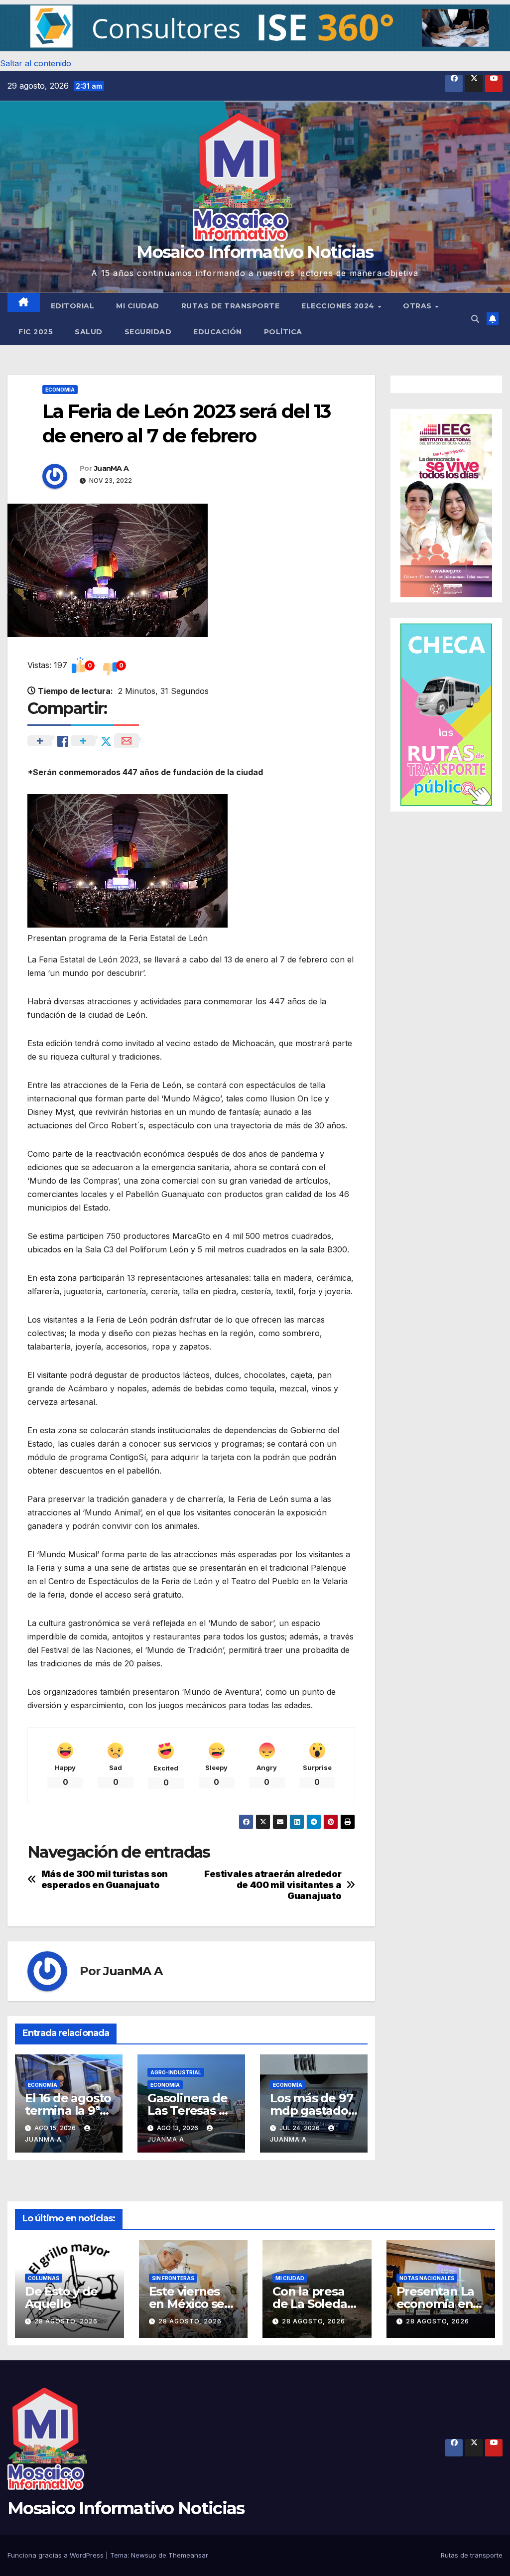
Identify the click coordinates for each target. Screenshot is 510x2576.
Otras (418, 306)
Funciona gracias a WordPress (57, 2555)
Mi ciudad (138, 306)
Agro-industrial (176, 2072)
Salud (89, 332)
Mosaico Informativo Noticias (255, 252)
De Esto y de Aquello (61, 2298)
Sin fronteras (173, 2278)
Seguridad (148, 332)
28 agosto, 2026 (66, 2321)
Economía (60, 390)
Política (283, 332)
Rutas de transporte (231, 306)
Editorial (73, 306)
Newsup (144, 2555)
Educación (218, 332)
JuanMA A (111, 468)
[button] (255, 28)
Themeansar (188, 2555)
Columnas (44, 2278)
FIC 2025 (36, 332)
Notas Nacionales (427, 2278)
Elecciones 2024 (339, 306)
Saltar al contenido (36, 63)
